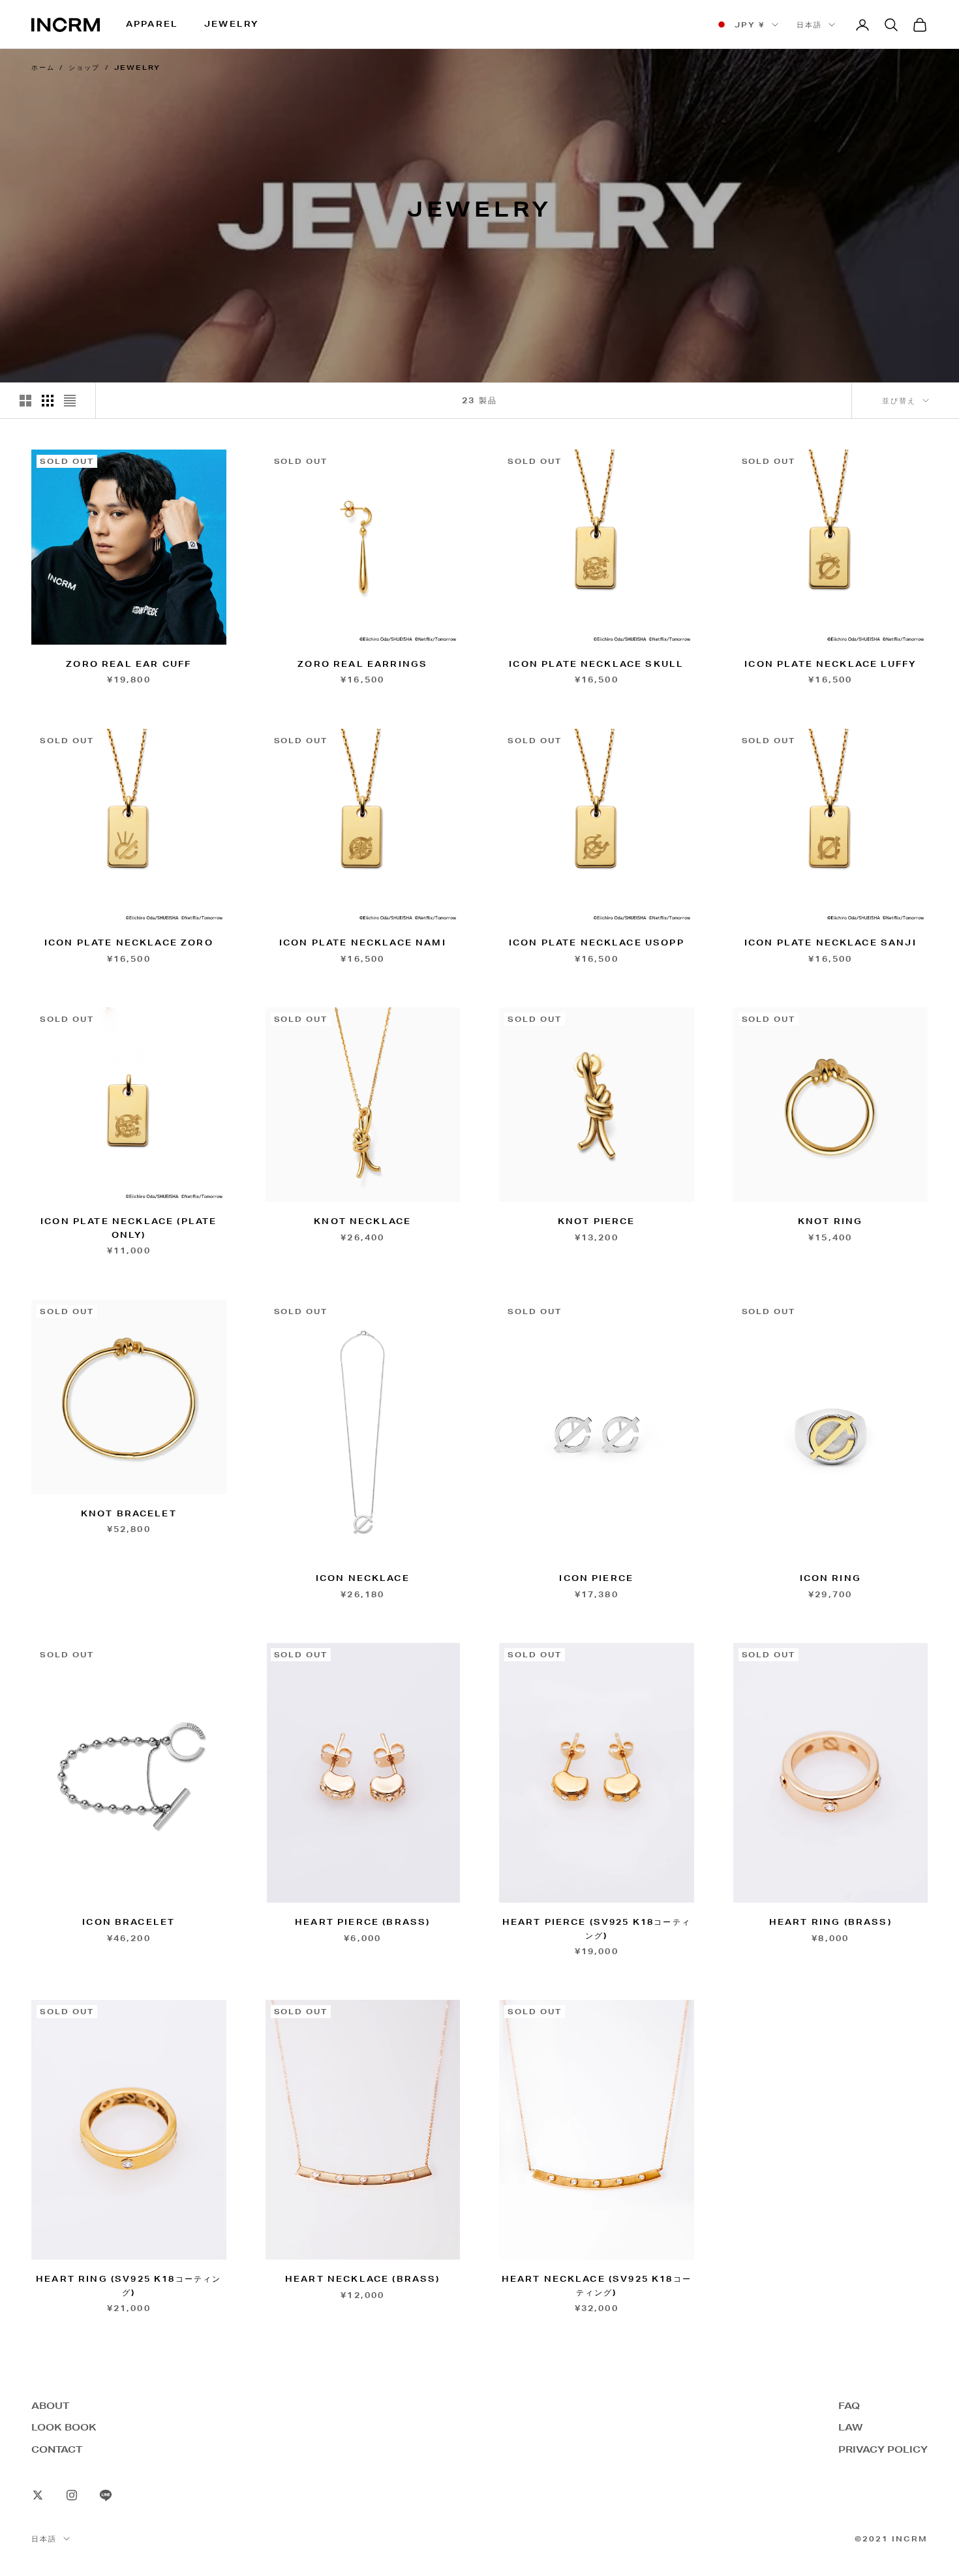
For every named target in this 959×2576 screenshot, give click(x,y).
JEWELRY (231, 24)
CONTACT (57, 2449)
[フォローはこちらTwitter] (38, 2495)
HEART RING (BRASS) (830, 1922)
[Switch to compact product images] (70, 401)
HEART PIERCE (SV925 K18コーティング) (597, 1928)
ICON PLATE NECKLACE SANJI (830, 943)
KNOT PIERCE (597, 1221)
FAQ (849, 2406)
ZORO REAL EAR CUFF (129, 664)
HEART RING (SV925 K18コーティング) (129, 2285)
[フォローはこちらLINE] (106, 2495)
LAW (850, 2427)
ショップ (84, 68)
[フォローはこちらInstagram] (72, 2495)
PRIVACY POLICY (883, 2449)
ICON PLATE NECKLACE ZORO (129, 943)
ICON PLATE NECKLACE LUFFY (830, 664)
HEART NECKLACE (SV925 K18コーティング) (597, 2285)
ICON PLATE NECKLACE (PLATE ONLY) (129, 1228)
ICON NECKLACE (363, 1578)
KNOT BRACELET (129, 1513)
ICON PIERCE (596, 1578)
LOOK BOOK (64, 2427)
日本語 (809, 25)
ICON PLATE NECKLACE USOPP (597, 943)
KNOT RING (830, 1221)
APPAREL (152, 24)
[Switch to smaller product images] (48, 401)
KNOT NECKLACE (362, 1221)
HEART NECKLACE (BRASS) (363, 2279)
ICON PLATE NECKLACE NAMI (363, 943)
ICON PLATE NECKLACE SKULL (596, 664)
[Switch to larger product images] (25, 401)
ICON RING (830, 1578)
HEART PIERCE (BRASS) (362, 1922)
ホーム (43, 68)
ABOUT (50, 2406)
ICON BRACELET (129, 1922)
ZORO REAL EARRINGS (362, 664)
